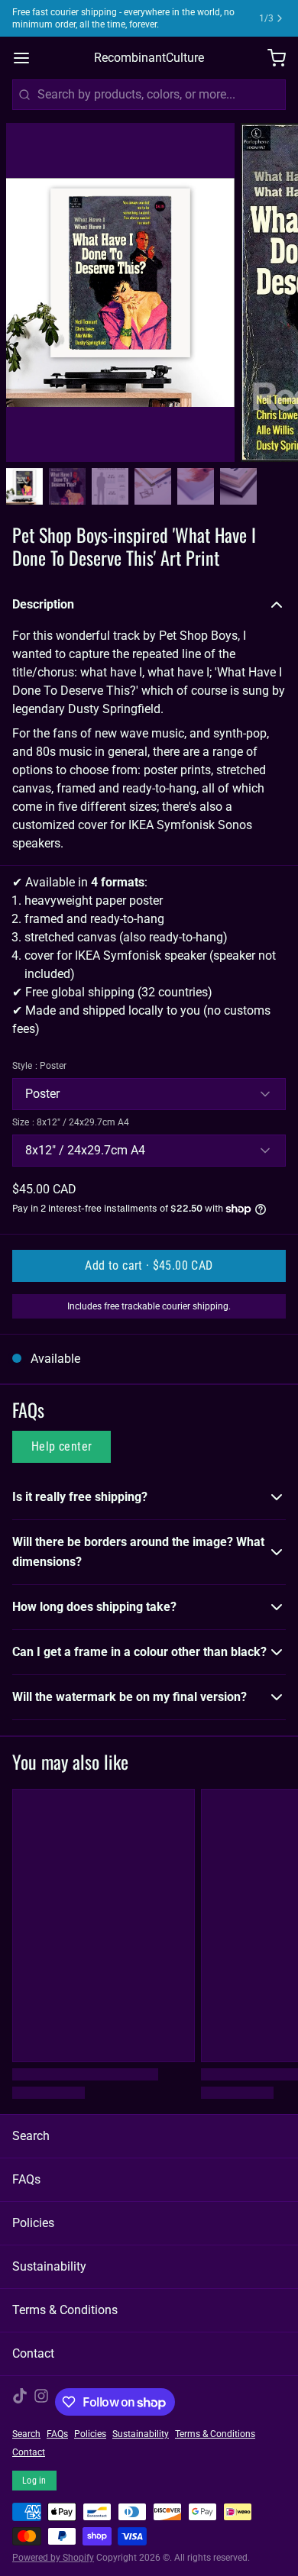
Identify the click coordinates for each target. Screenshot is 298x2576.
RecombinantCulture (149, 58)
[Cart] (270, 58)
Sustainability (49, 2266)
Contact (33, 2353)
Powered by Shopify (53, 2558)
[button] (149, 1266)
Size (71, 1122)
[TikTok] (20, 2402)
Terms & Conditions (65, 2310)
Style (39, 1066)
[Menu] (28, 58)
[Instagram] (41, 2402)
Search (31, 2136)
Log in (34, 2481)
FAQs (26, 2179)
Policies (33, 2223)
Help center (62, 1446)
